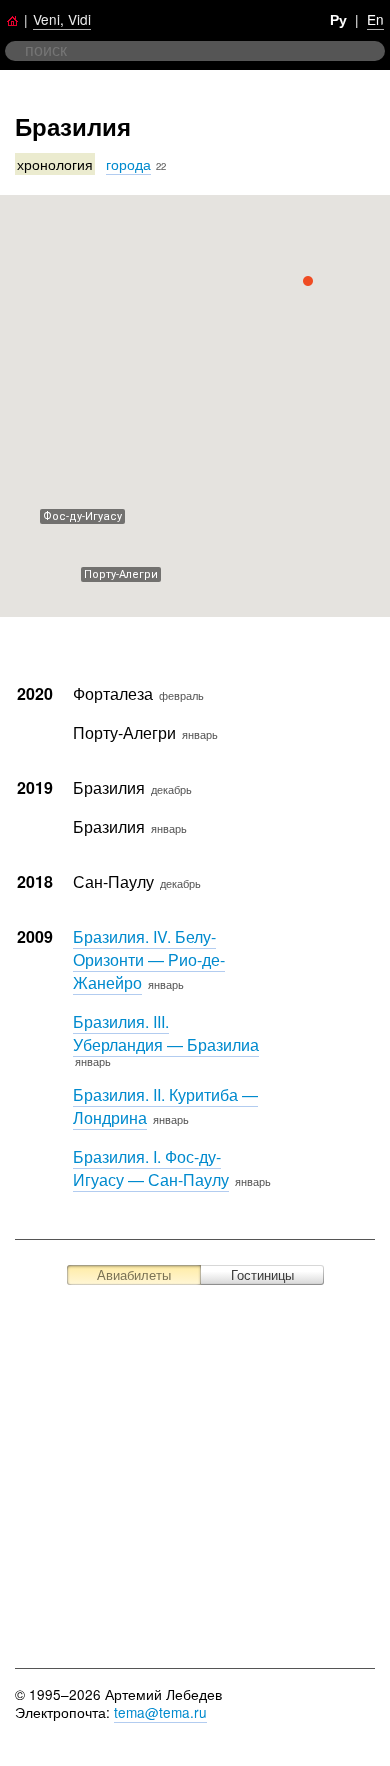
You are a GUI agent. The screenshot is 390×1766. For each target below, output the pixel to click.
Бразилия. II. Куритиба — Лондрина (165, 1106)
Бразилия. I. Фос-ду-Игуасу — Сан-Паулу (151, 1168)
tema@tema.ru (160, 1712)
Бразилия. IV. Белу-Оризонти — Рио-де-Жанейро (149, 959)
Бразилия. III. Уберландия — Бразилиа (166, 1033)
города (128, 164)
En (375, 19)
